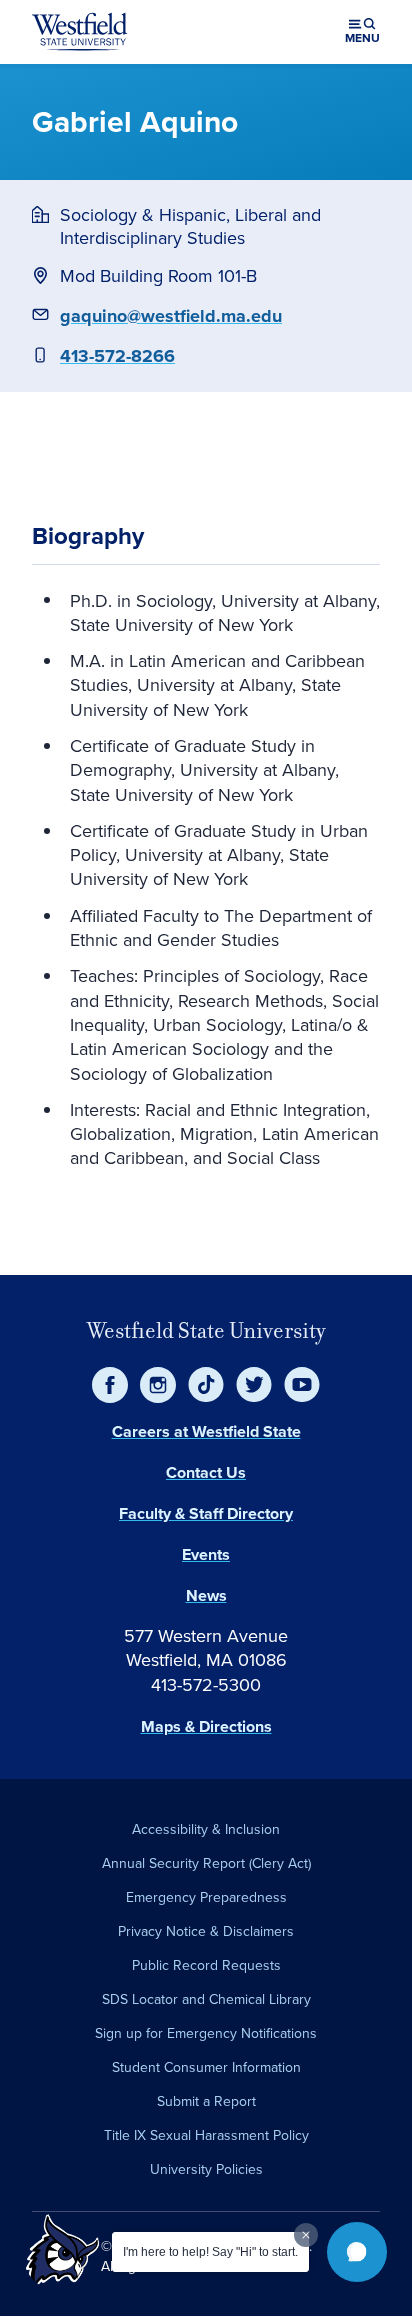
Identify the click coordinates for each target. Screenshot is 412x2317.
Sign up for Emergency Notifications (206, 2033)
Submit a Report (206, 2101)
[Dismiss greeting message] (306, 2235)
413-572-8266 (117, 356)
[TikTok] (206, 1385)
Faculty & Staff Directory (206, 1513)
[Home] (80, 32)
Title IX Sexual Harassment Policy (206, 2135)
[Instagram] (158, 1385)
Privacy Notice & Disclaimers (206, 1931)
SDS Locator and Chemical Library (206, 1999)
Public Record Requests (206, 1965)
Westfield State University (206, 1330)
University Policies (206, 2169)
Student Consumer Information (206, 2067)
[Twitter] (254, 1385)
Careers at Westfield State (206, 1431)
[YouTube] (302, 1385)
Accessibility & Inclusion (206, 1829)
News (206, 1595)
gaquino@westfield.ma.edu (171, 316)
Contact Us (206, 1472)
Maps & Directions (206, 1726)
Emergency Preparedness (206, 1897)
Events (206, 1554)
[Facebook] (110, 1385)
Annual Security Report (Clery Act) (206, 1863)
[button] (357, 2252)
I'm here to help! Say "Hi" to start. (210, 2252)
